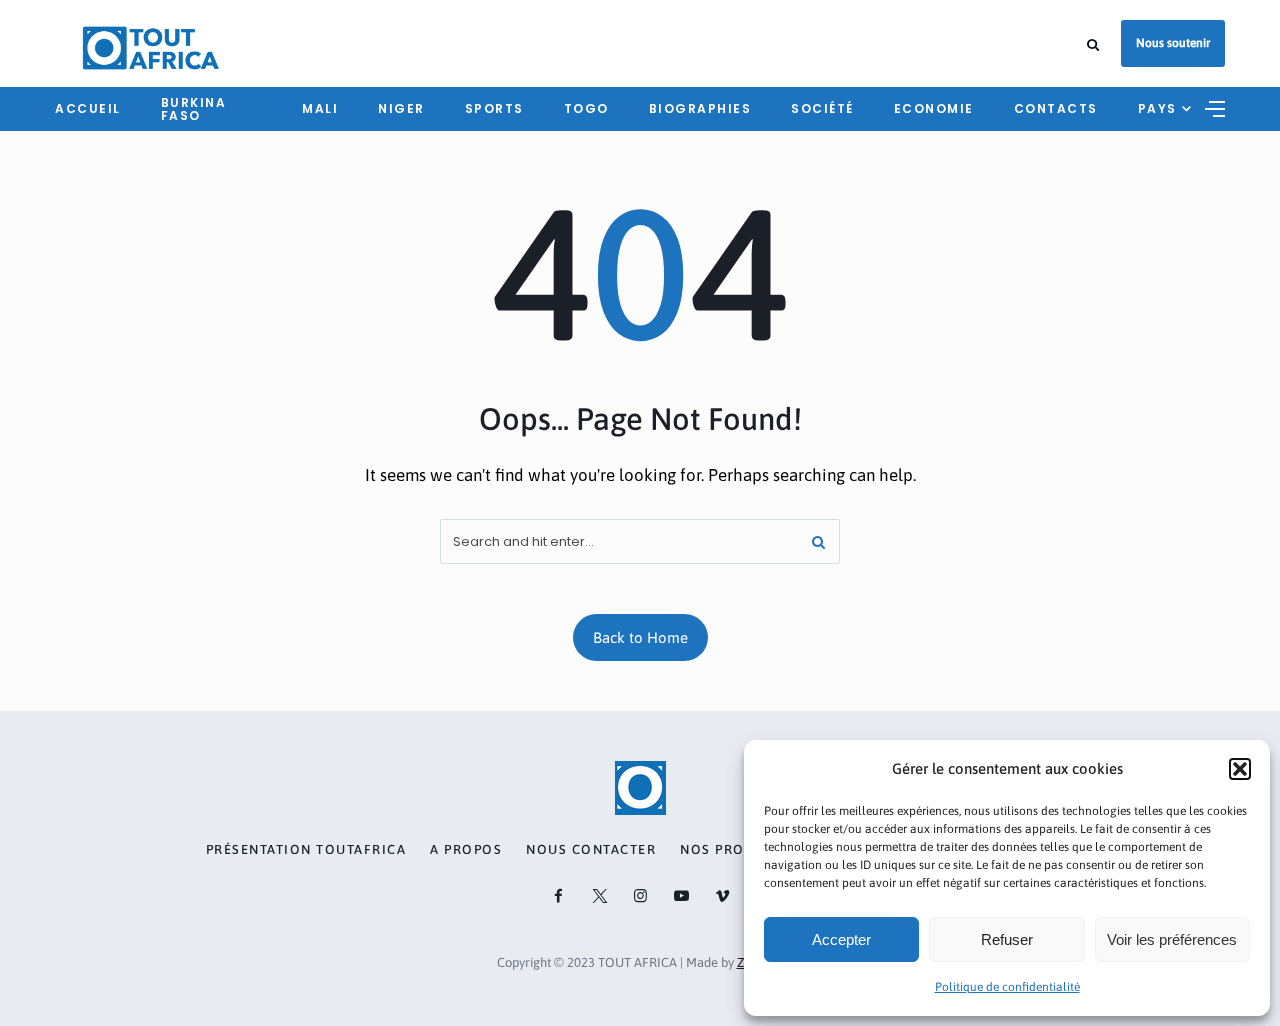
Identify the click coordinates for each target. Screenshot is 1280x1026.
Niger (401, 108)
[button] (1240, 769)
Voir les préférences (1172, 939)
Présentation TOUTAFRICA (306, 850)
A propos (466, 850)
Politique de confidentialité (1007, 987)
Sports (494, 108)
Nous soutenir (1173, 43)
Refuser (1007, 939)
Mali (320, 108)
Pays (1157, 108)
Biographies (700, 108)
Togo (586, 108)
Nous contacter (591, 850)
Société (822, 108)
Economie (934, 108)
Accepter (841, 939)
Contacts (1056, 108)
